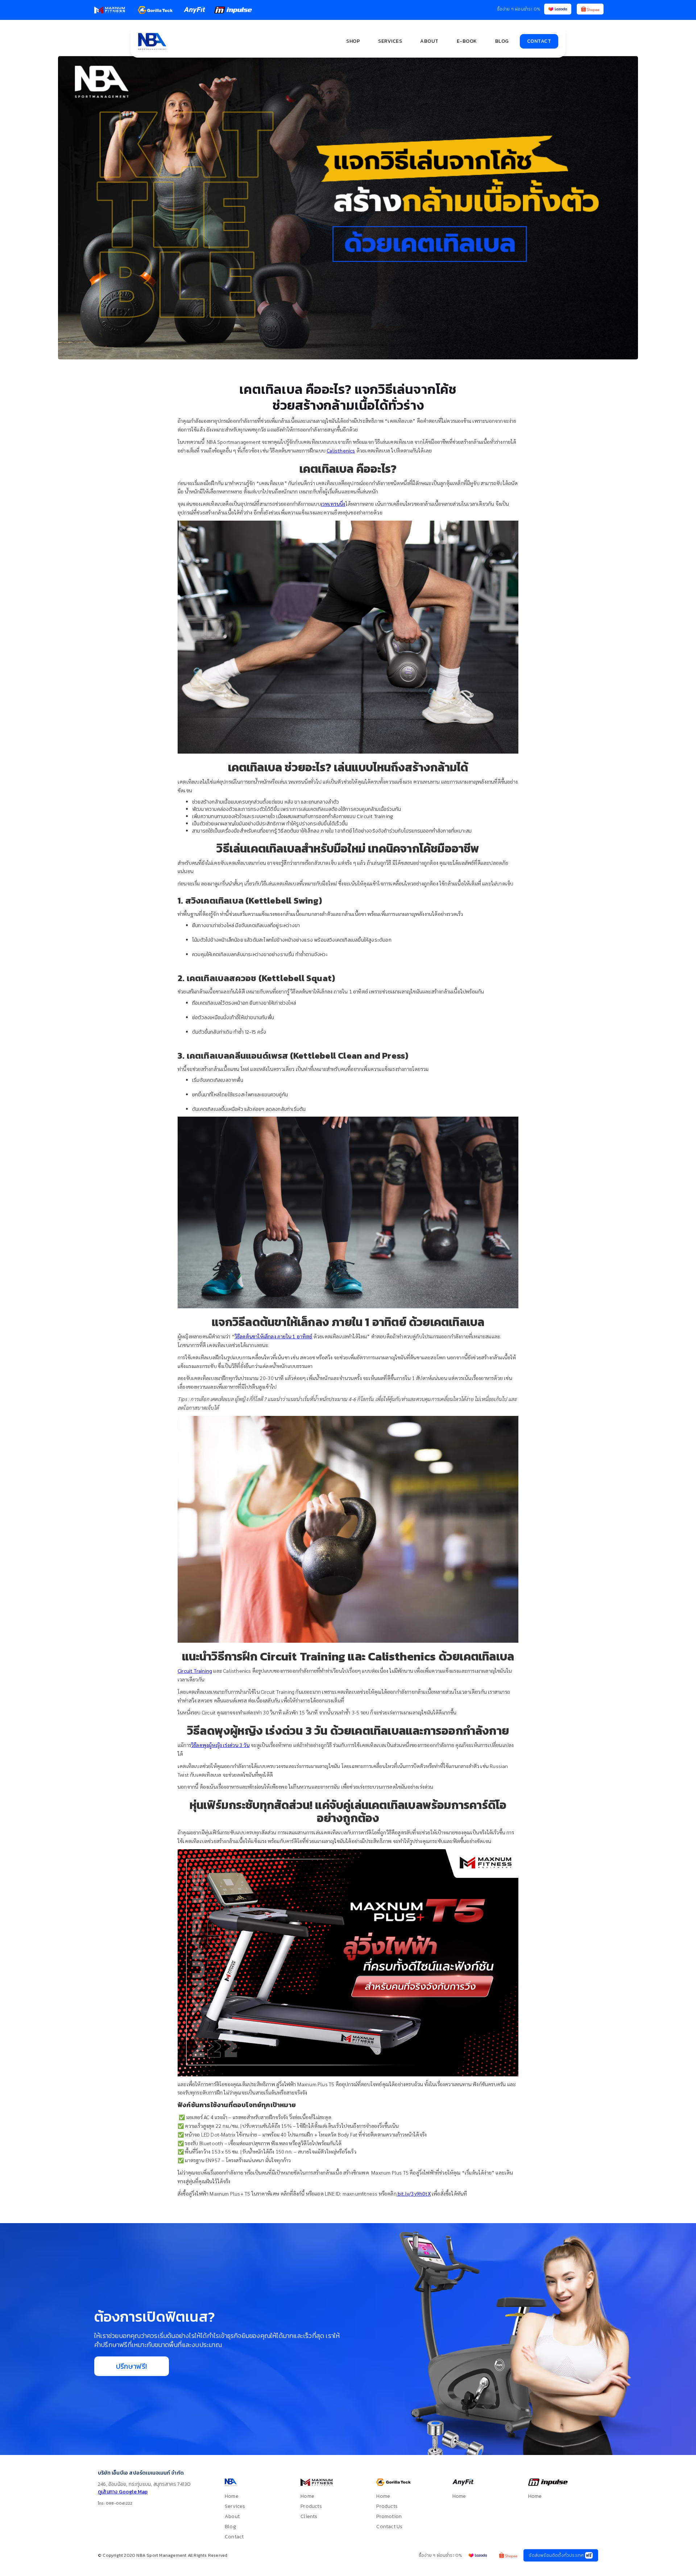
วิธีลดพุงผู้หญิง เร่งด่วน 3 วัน (220, 1745)
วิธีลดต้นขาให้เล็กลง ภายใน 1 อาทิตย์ (274, 1336)
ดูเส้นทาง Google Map (123, 2492)
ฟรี (589, 2555)
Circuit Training (195, 1671)
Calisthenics (341, 450)
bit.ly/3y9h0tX (414, 2193)
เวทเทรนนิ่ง (333, 504)
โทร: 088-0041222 (115, 2503)
